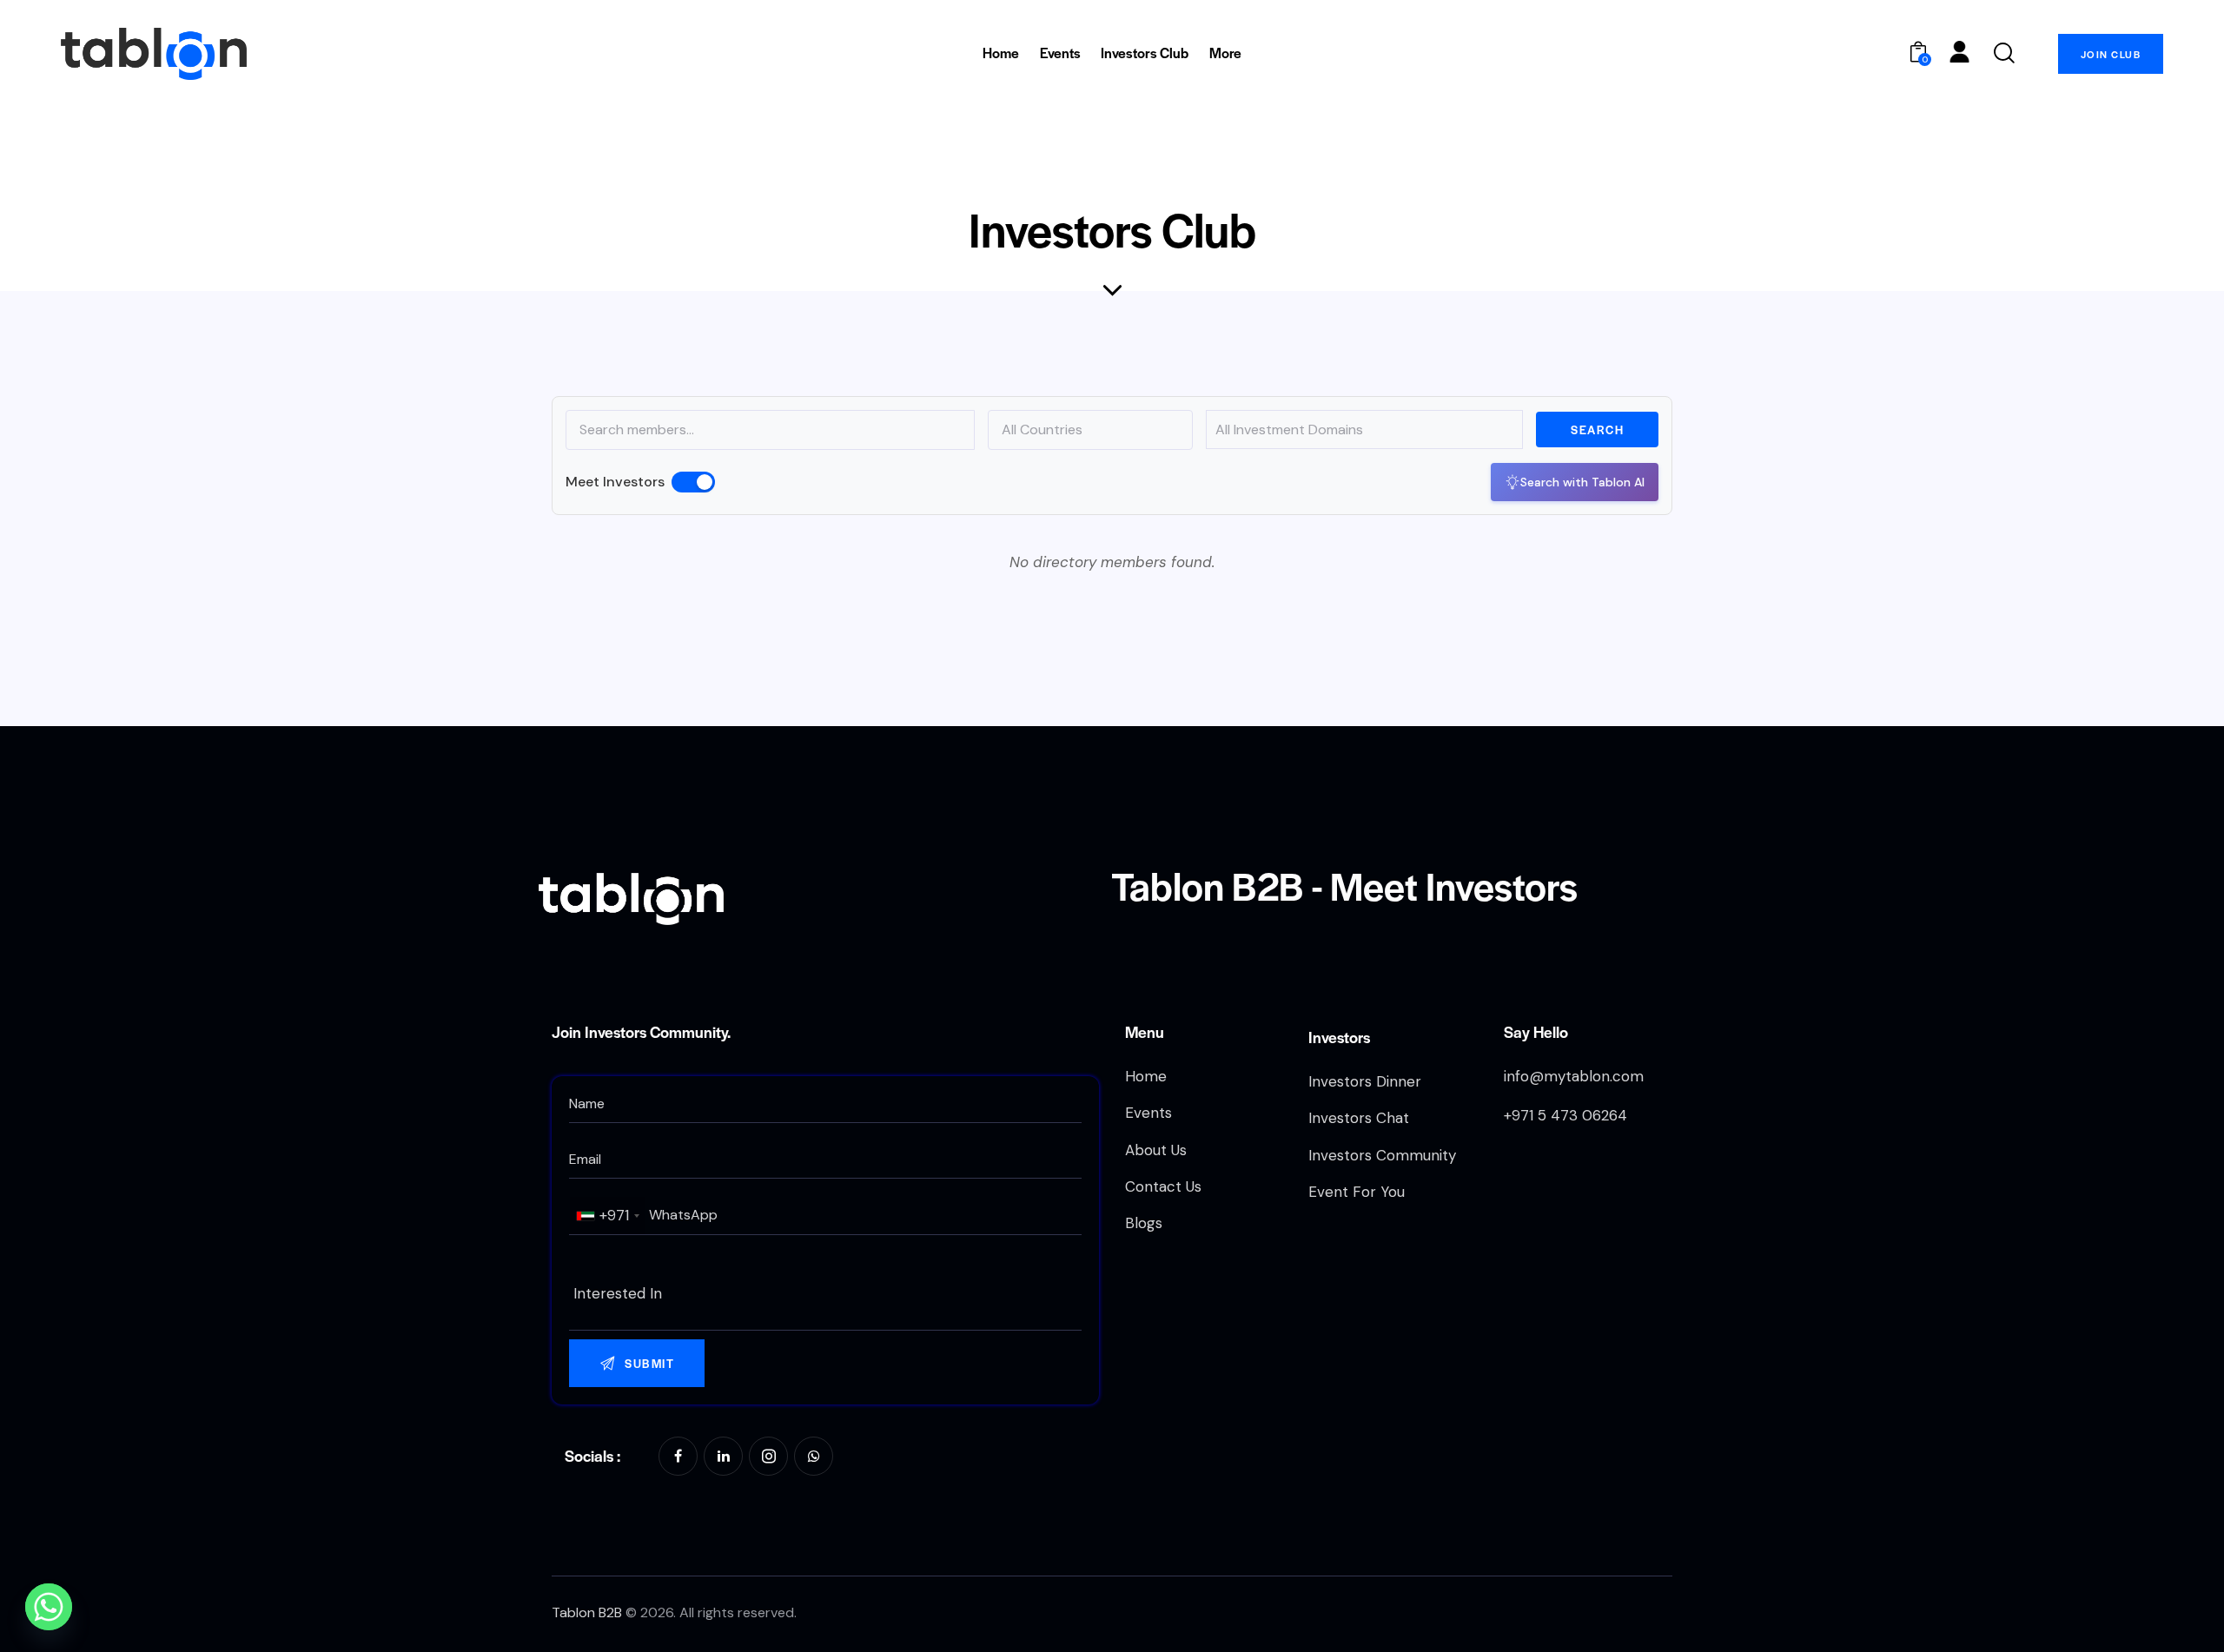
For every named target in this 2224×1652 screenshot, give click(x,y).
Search (1597, 430)
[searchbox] (825, 1294)
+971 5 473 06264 (1565, 1115)
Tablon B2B (587, 1612)
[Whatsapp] (49, 1607)
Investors (1339, 1037)
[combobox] (607, 1215)
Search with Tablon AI (1582, 482)
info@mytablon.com (1574, 1076)
